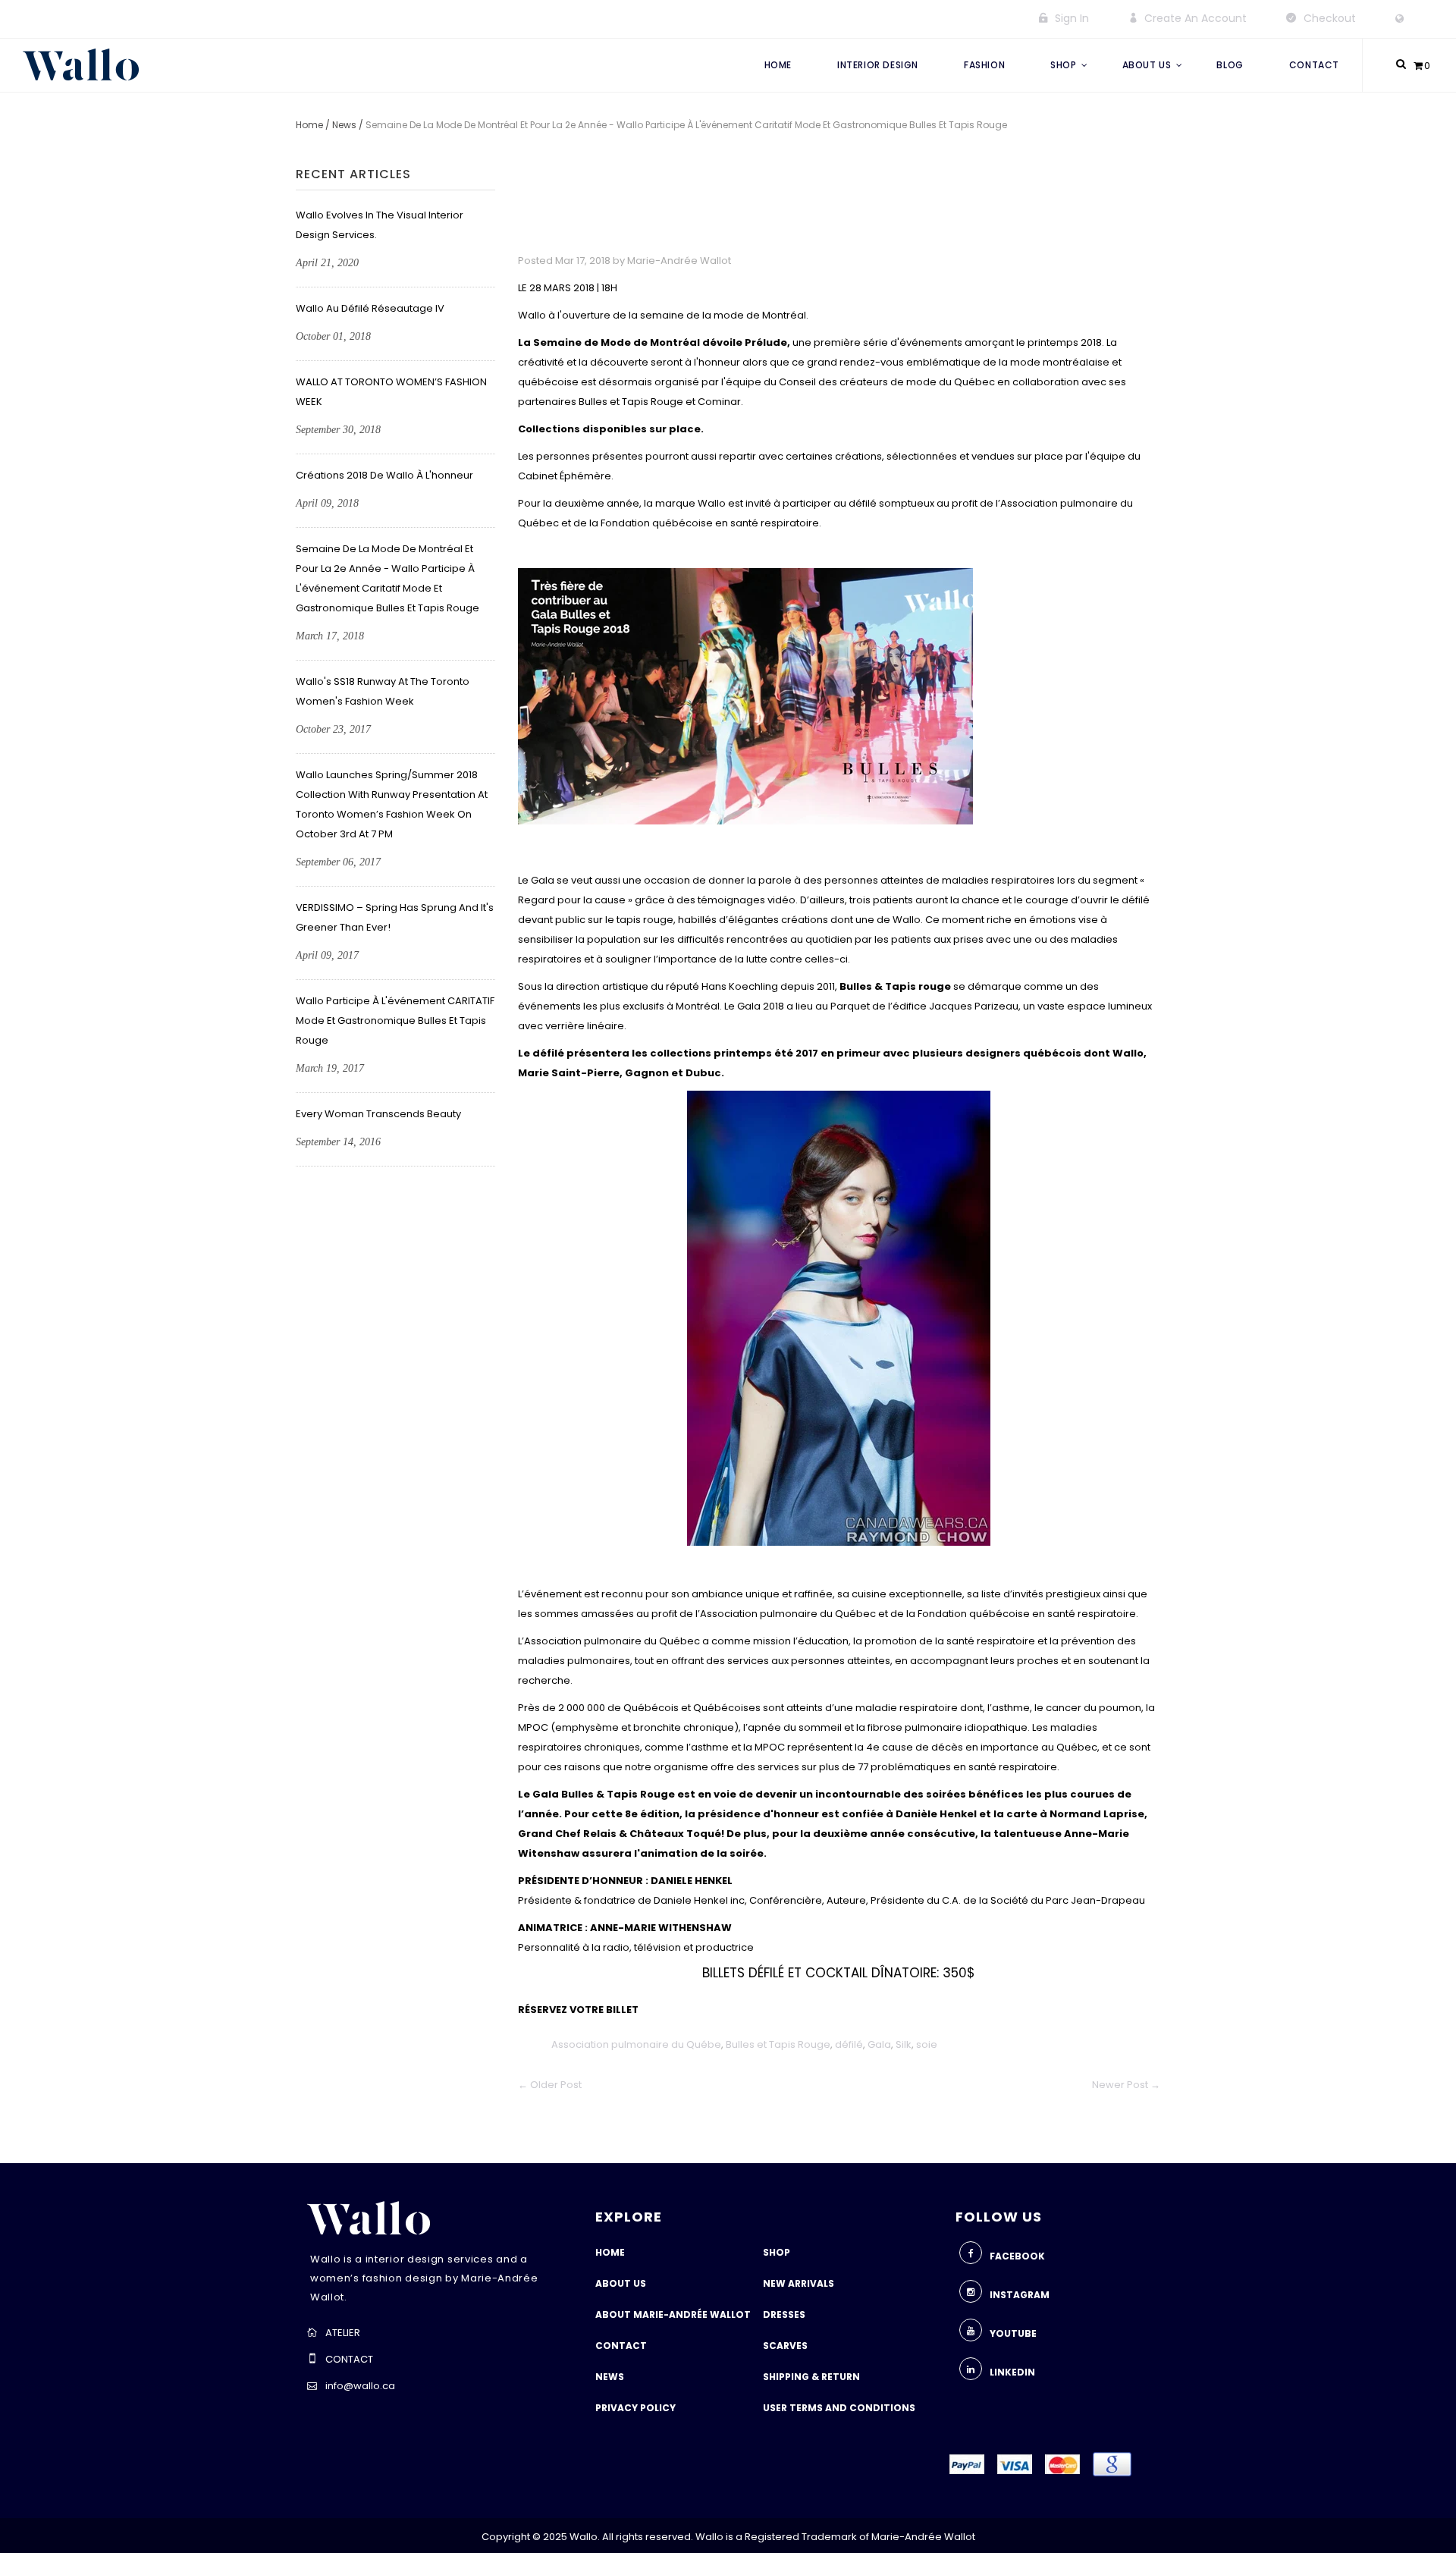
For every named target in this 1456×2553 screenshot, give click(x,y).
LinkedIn (1012, 2372)
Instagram (1020, 2295)
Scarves (785, 2346)
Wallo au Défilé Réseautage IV (370, 308)
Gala (879, 2044)
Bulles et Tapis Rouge (778, 2044)
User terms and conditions (839, 2408)
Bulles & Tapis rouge (895, 986)
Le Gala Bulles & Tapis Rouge (598, 1794)
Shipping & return (811, 2377)
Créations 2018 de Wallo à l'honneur (384, 475)
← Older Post (550, 2085)
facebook (1017, 2256)
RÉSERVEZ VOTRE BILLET (578, 2010)
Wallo (1128, 1053)
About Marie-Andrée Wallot (673, 2314)
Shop (777, 2252)
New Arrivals (799, 2283)
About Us (621, 2283)
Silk (904, 2044)
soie (927, 2044)
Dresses (784, 2314)
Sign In (1072, 18)
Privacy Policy (635, 2408)
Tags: (533, 2044)
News (344, 125)
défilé (849, 2044)
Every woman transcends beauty (378, 1114)
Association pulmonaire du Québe (636, 2044)
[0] (1418, 66)
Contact (621, 2346)
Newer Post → (1126, 2085)
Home (309, 125)
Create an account (1196, 18)
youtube (1013, 2333)
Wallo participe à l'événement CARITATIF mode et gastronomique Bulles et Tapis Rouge (395, 1021)
